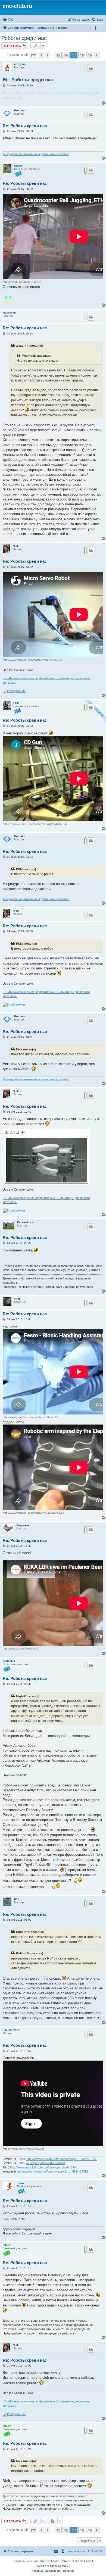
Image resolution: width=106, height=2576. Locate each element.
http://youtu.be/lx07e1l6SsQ (20, 1649)
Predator (20, 110)
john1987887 (11, 2030)
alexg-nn (20, 64)
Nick (16, 546)
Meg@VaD (9, 313)
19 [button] (90, 55)
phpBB (44, 2561)
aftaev (7, 2245)
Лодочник (23, 1525)
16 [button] (66, 55)
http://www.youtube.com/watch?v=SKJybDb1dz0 (33, 1417)
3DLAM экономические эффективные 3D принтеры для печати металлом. (46, 680)
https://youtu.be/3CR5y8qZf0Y (22, 282)
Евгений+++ (25, 1222)
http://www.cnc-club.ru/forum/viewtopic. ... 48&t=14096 (52, 2171)
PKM (16, 703)
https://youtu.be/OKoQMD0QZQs (24, 2149)
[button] (33, 55)
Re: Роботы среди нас (28, 80)
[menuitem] (8, 20)
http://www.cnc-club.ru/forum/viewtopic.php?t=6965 (44, 2167)
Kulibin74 (9, 1661)
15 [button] (58, 55)
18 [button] (82, 55)
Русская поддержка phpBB (53, 2566)
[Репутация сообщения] (85, 68)
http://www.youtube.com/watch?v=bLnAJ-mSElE (33, 660)
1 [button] (47, 55)
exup (17, 1299)
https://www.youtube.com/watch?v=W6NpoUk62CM (35, 824)
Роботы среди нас (24, 38)
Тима (21, 2183)
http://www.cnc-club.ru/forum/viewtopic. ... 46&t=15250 (62, 2159)
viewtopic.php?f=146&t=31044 (46, 2163)
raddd (18, 166)
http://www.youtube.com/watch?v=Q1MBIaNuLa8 (33, 1513)
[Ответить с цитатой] (91, 68)
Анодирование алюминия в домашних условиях (36, 154)
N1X (17, 1899)
